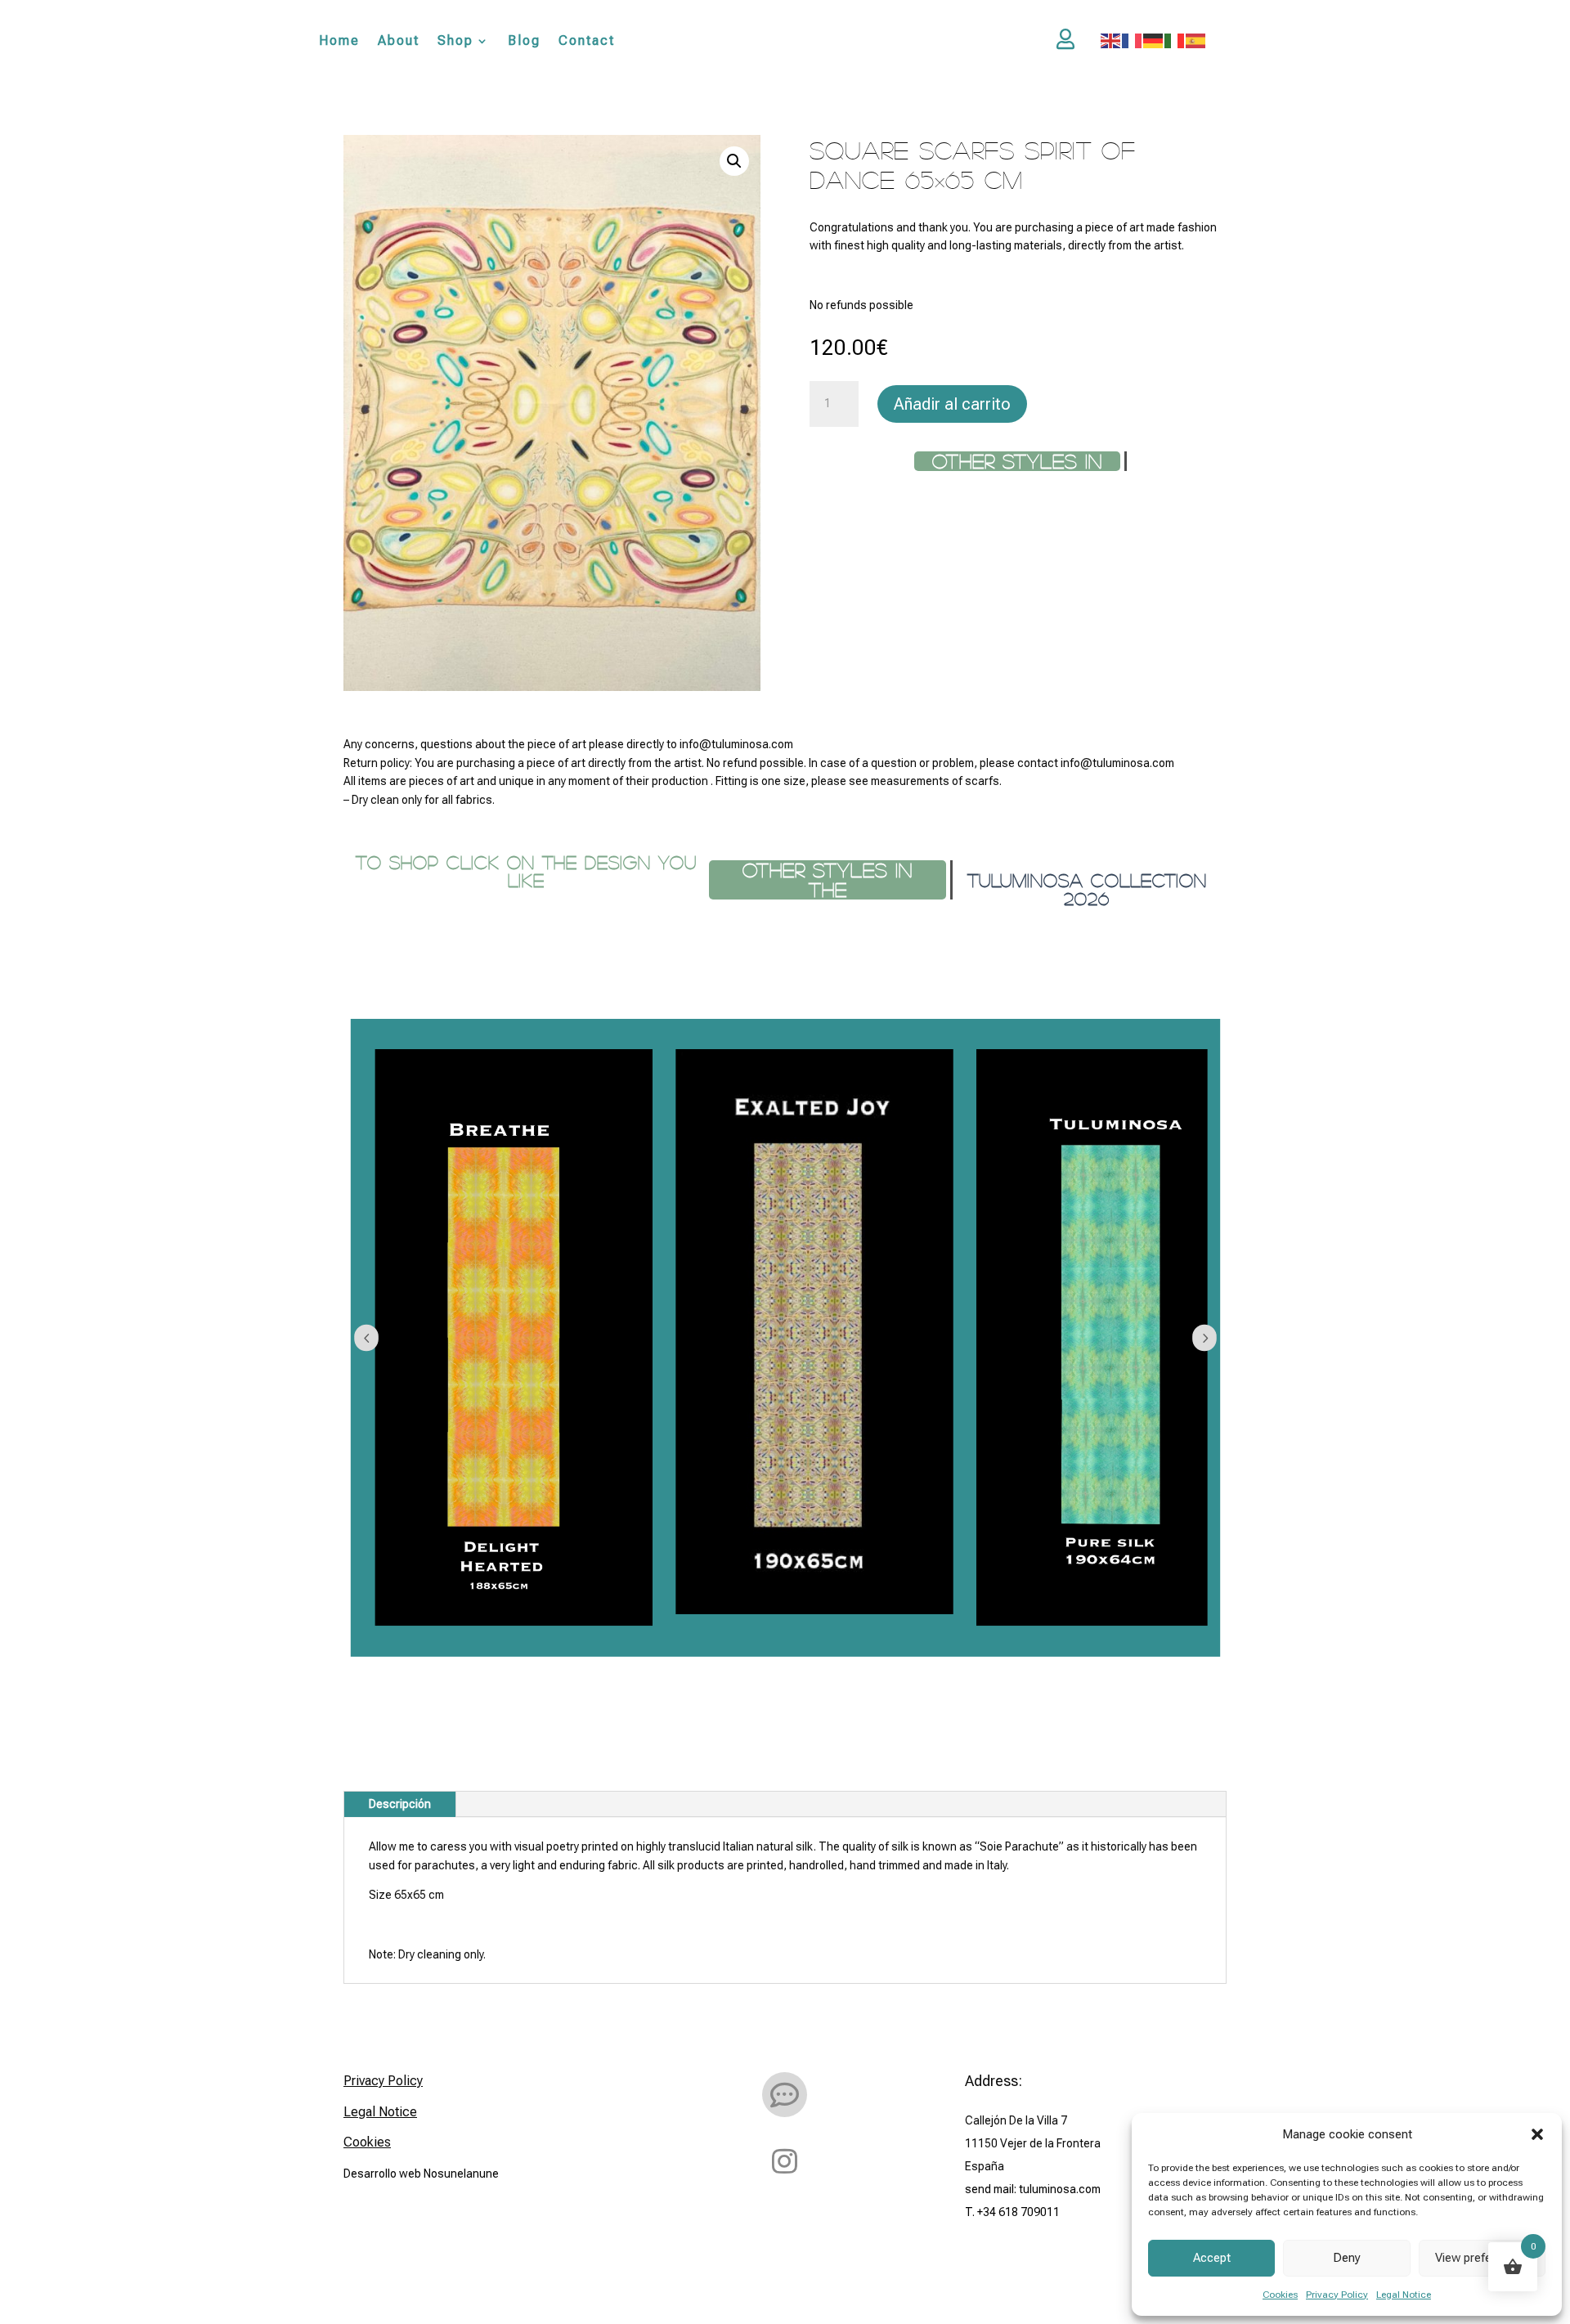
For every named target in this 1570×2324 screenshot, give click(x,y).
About (399, 41)
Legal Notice (1404, 2295)
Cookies (1280, 2295)
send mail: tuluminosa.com (1033, 2189)
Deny (1347, 2258)
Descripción (400, 1804)
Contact (587, 41)
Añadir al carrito (952, 404)
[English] (1111, 40)
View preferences (1482, 2258)
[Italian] (1175, 40)
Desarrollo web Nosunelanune (421, 2174)
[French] (1133, 40)
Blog (524, 41)
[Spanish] (1196, 40)
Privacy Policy (1337, 2295)
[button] (1537, 2134)
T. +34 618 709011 (1012, 2212)
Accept (1212, 2258)
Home (339, 41)
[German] (1154, 40)
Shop (455, 41)
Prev (366, 1338)
